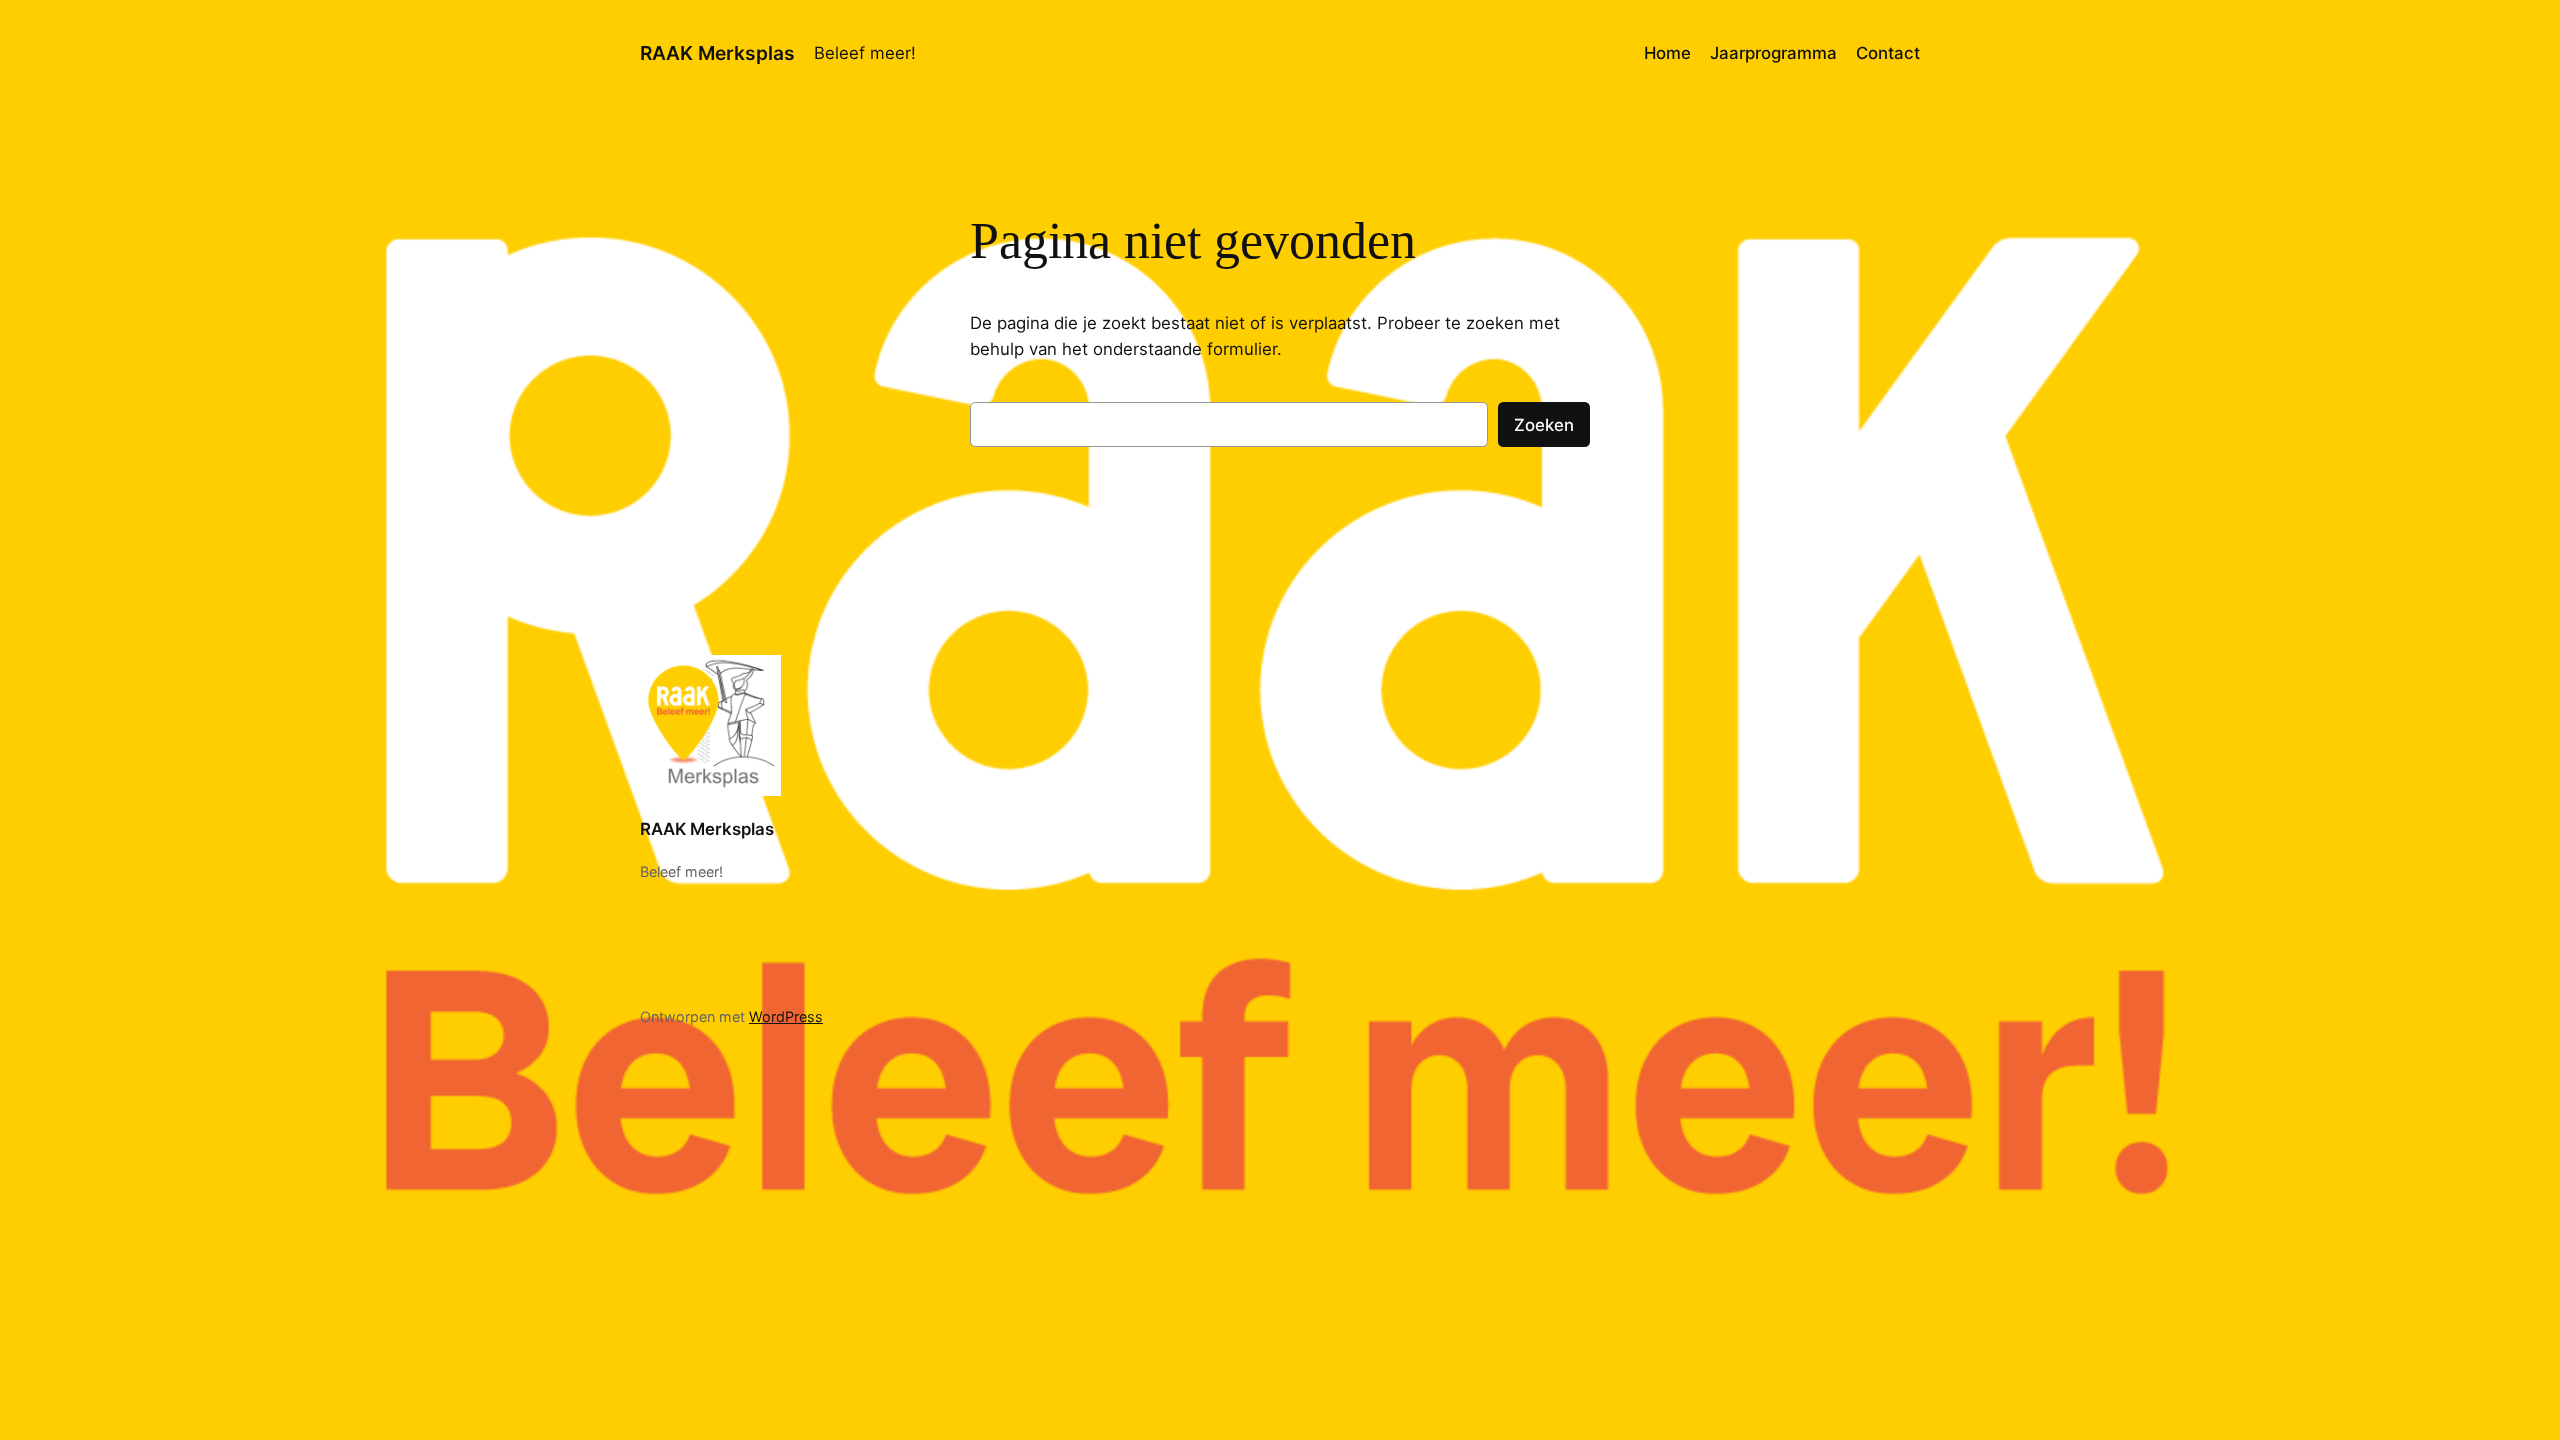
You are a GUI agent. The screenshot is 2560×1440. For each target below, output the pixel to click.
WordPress (786, 1016)
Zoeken (1544, 425)
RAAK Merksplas (717, 53)
